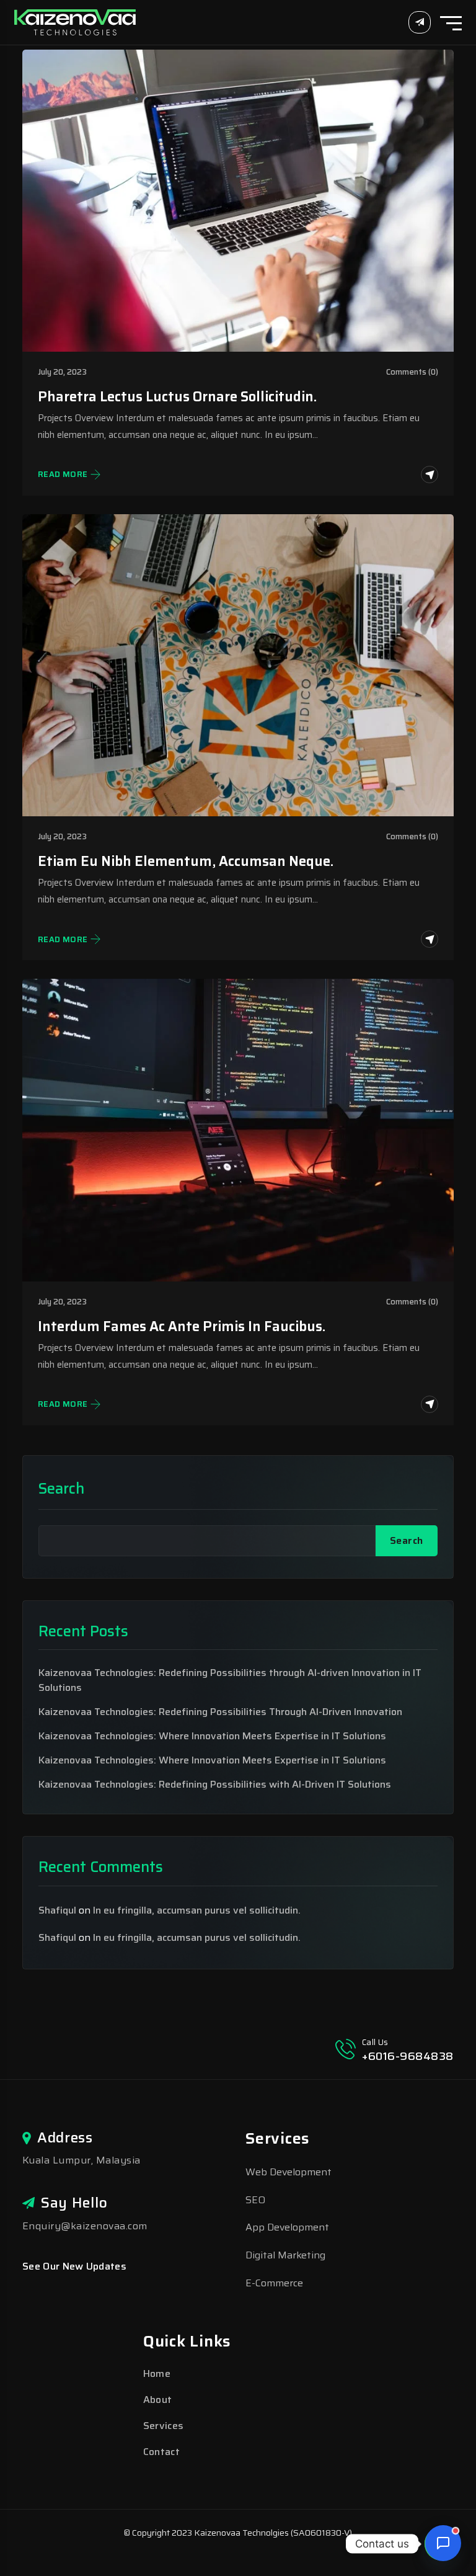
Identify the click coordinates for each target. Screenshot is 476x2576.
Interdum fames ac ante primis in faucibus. (182, 1326)
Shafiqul (57, 1910)
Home (157, 2373)
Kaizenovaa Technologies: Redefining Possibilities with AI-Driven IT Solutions (215, 1785)
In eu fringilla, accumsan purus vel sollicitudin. (197, 1910)
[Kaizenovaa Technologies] (75, 21)
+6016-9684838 (408, 2056)
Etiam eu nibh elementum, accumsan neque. (186, 861)
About (158, 2400)
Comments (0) (412, 372)
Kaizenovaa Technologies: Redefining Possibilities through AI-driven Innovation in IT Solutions (230, 1680)
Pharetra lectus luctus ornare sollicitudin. (177, 397)
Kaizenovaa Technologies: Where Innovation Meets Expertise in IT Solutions (212, 1736)
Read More (63, 475)
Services (164, 2426)
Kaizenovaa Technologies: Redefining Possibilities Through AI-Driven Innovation (220, 1712)
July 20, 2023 (62, 372)
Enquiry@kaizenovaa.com (85, 2226)
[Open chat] (443, 2543)
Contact (161, 2452)
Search (61, 1489)
